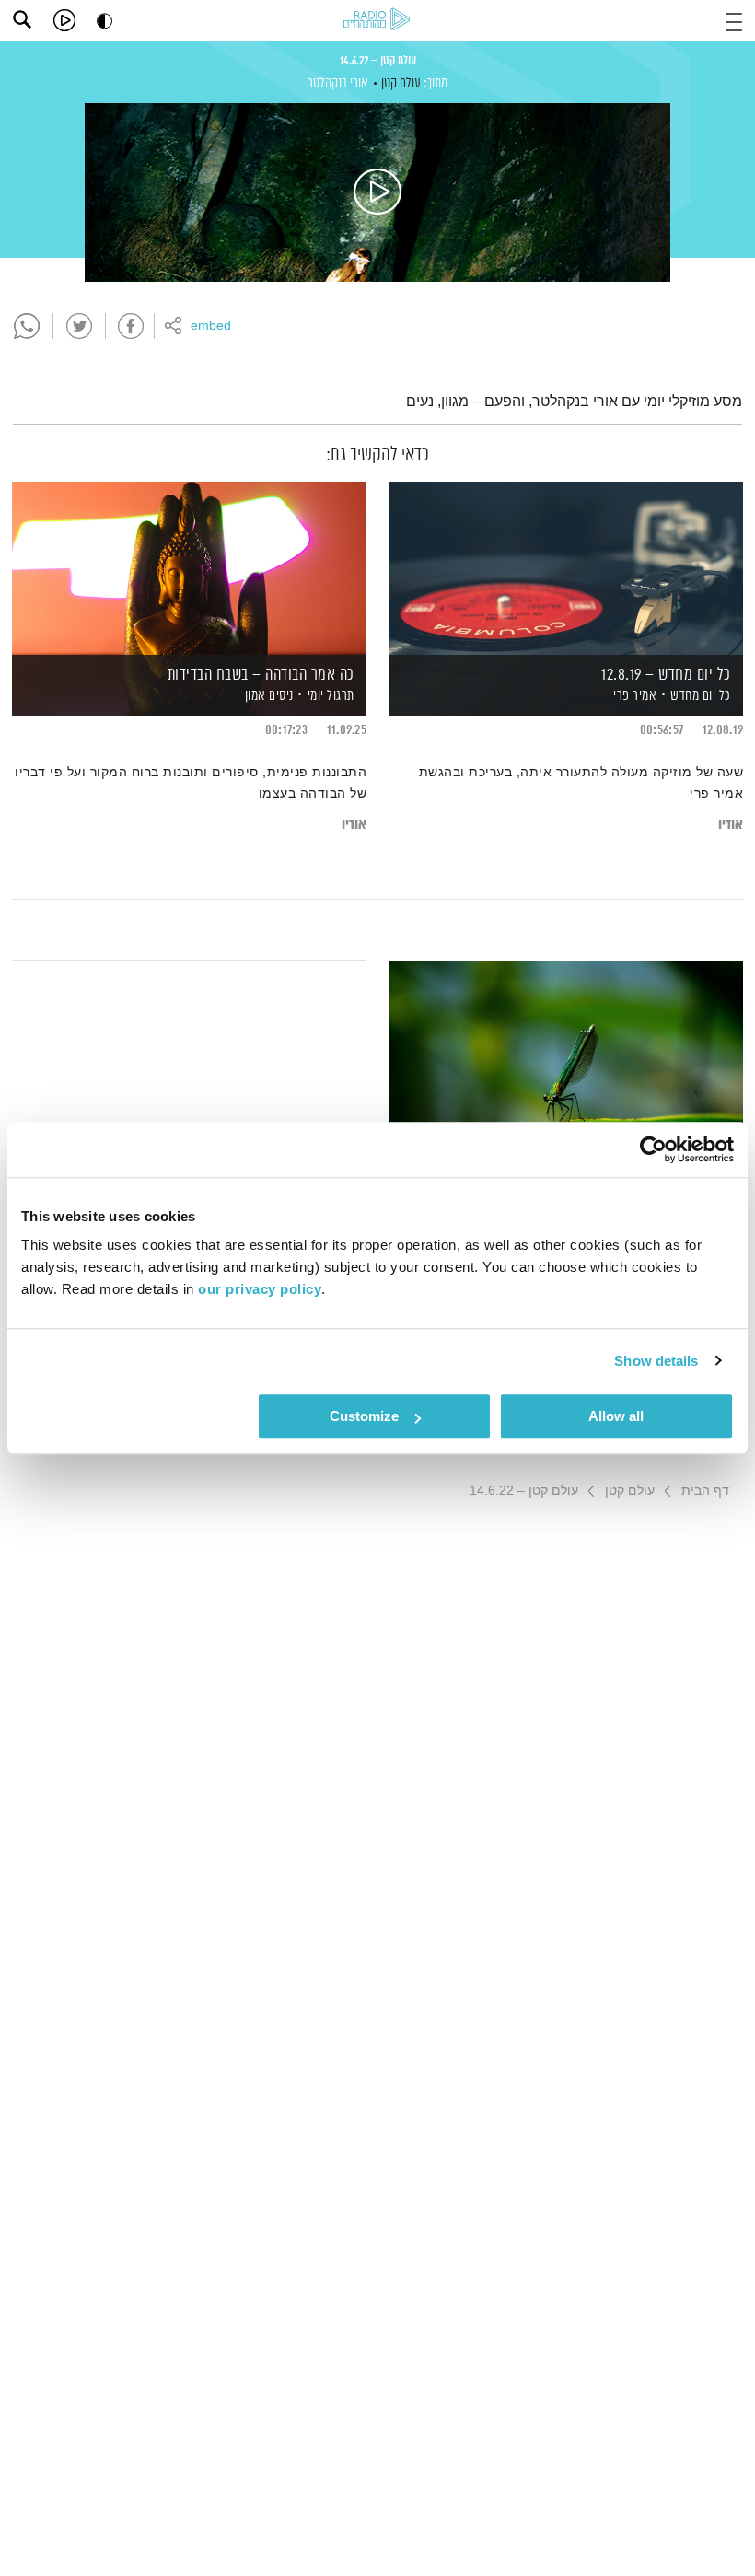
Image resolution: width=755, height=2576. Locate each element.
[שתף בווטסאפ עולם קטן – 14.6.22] (27, 326)
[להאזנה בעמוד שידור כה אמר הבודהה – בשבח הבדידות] (189, 567)
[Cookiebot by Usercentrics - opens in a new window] (653, 1149)
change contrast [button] (105, 21)
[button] (734, 20)
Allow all (616, 1416)
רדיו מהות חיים (377, 19)
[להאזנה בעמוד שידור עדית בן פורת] (566, 1046)
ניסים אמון (267, 696)
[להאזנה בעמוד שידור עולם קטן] (377, 192)
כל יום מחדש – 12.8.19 (666, 675)
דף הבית (705, 1490)
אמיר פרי (634, 696)
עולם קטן (401, 83)
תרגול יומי (331, 696)
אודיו (731, 825)
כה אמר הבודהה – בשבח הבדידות (261, 675)
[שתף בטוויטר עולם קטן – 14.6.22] (79, 326)
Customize (364, 1416)
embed (211, 326)
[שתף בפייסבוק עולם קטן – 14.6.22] (131, 326)
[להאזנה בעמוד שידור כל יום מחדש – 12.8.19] (566, 567)
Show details (656, 1361)
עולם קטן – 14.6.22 (378, 61)
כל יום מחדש (701, 696)
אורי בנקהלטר (338, 83)
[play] (64, 20)
